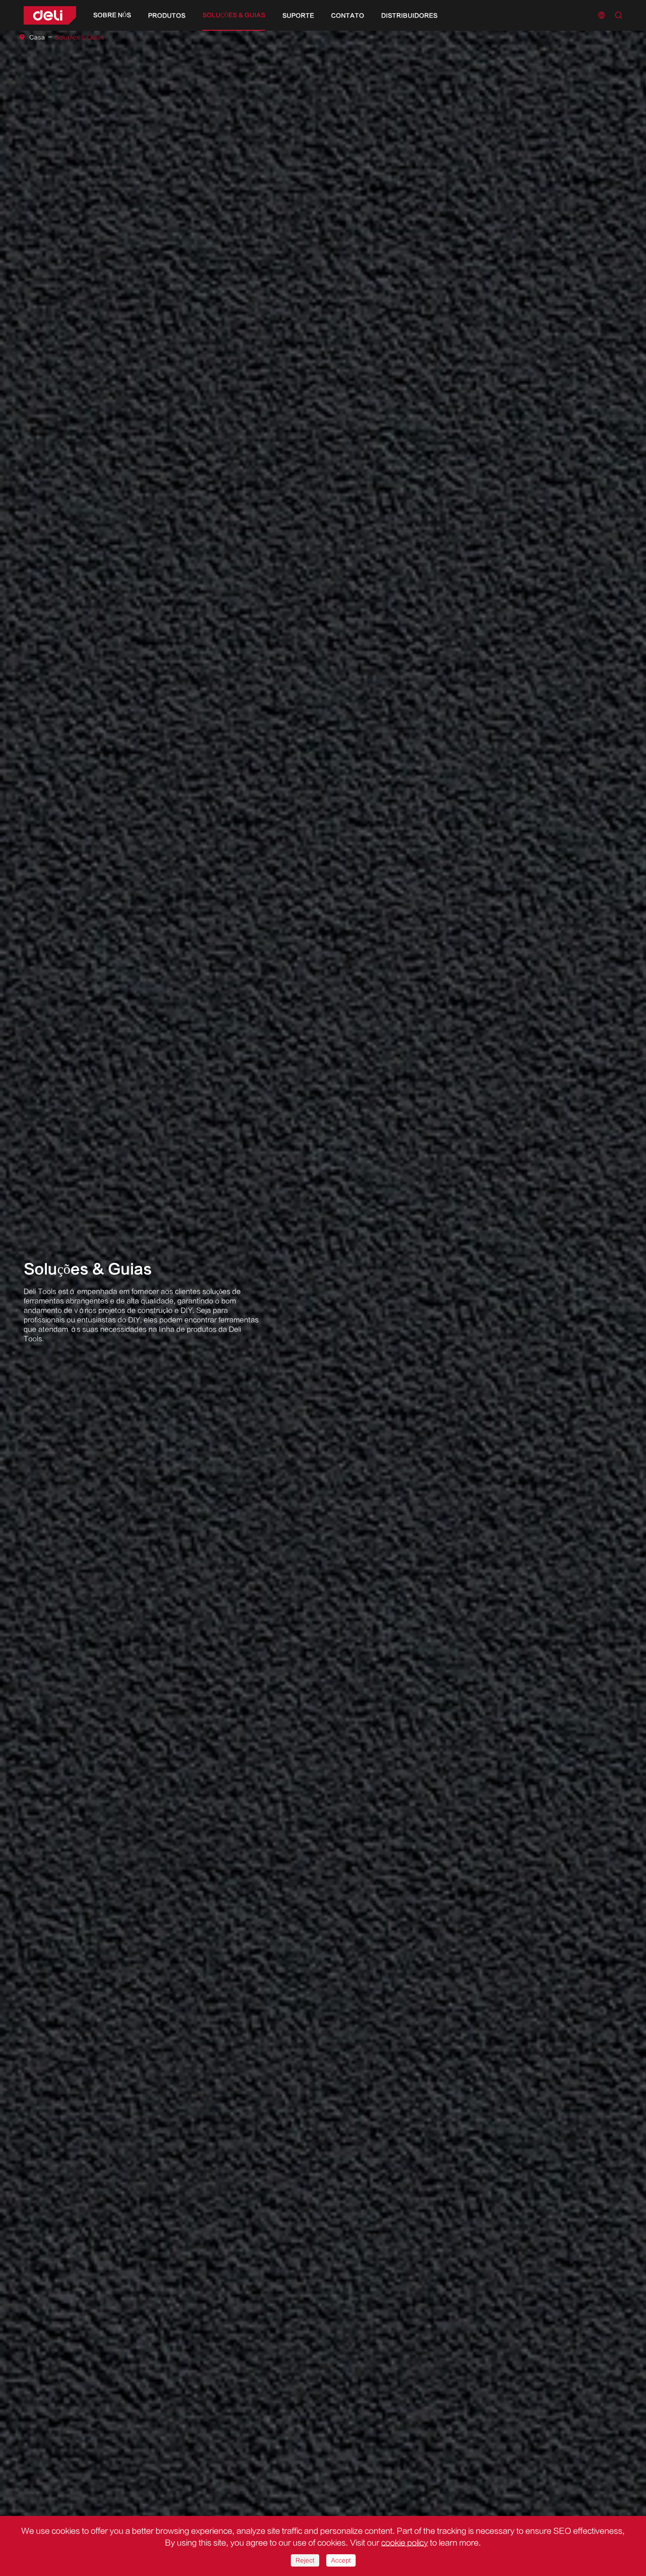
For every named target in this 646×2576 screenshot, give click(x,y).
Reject (305, 2560)
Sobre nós (112, 15)
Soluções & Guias (234, 15)
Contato (348, 16)
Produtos (167, 16)
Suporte (298, 16)
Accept (341, 2560)
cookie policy (405, 2543)
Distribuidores (409, 16)
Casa (37, 37)
